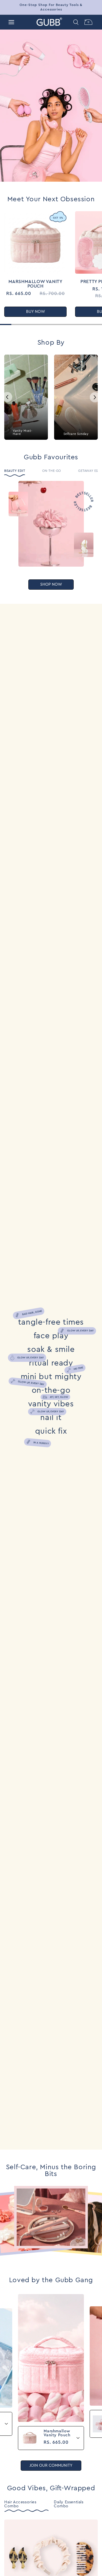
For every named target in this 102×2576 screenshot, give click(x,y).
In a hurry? (41, 1443)
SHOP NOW (51, 585)
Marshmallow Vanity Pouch (36, 284)
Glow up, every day (80, 1331)
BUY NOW (36, 312)
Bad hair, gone (32, 1313)
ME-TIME (78, 1368)
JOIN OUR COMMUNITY (51, 2466)
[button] (11, 22)
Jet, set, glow (59, 1397)
